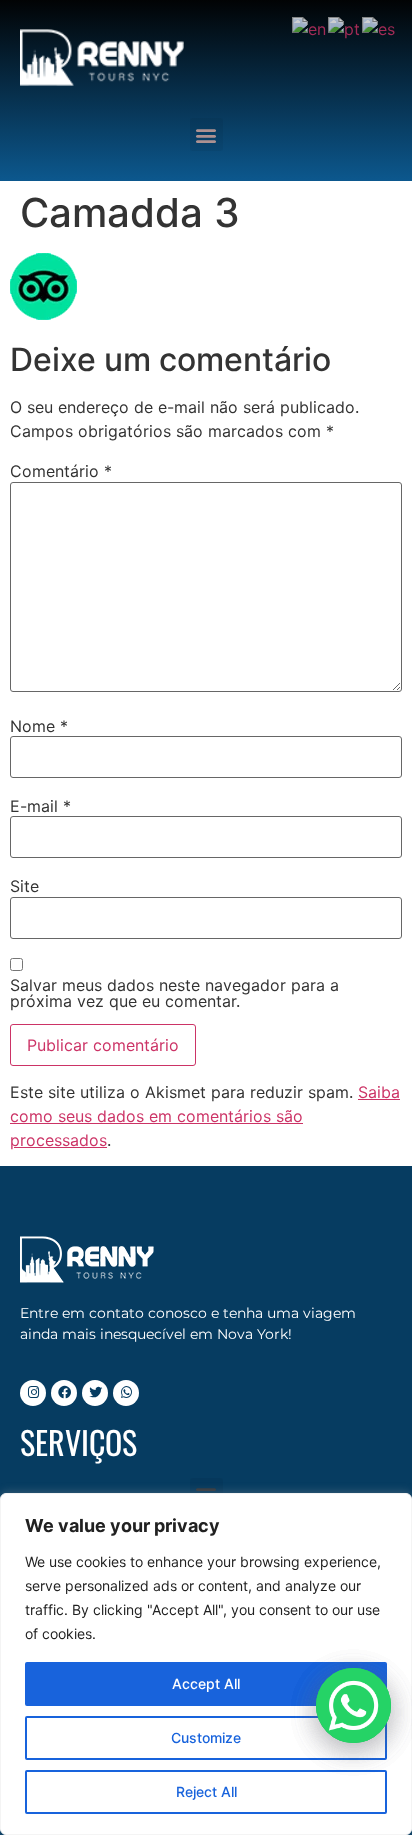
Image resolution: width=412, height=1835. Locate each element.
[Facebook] (64, 1393)
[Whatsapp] (126, 1393)
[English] (310, 27)
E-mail (40, 806)
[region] (206, 1664)
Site (24, 886)
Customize (206, 1737)
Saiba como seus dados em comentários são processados (205, 1116)
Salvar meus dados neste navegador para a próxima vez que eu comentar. (174, 993)
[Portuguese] (345, 27)
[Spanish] (379, 27)
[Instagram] (33, 1393)
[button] (206, 134)
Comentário (61, 471)
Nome (39, 726)
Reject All (206, 1791)
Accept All (206, 1683)
